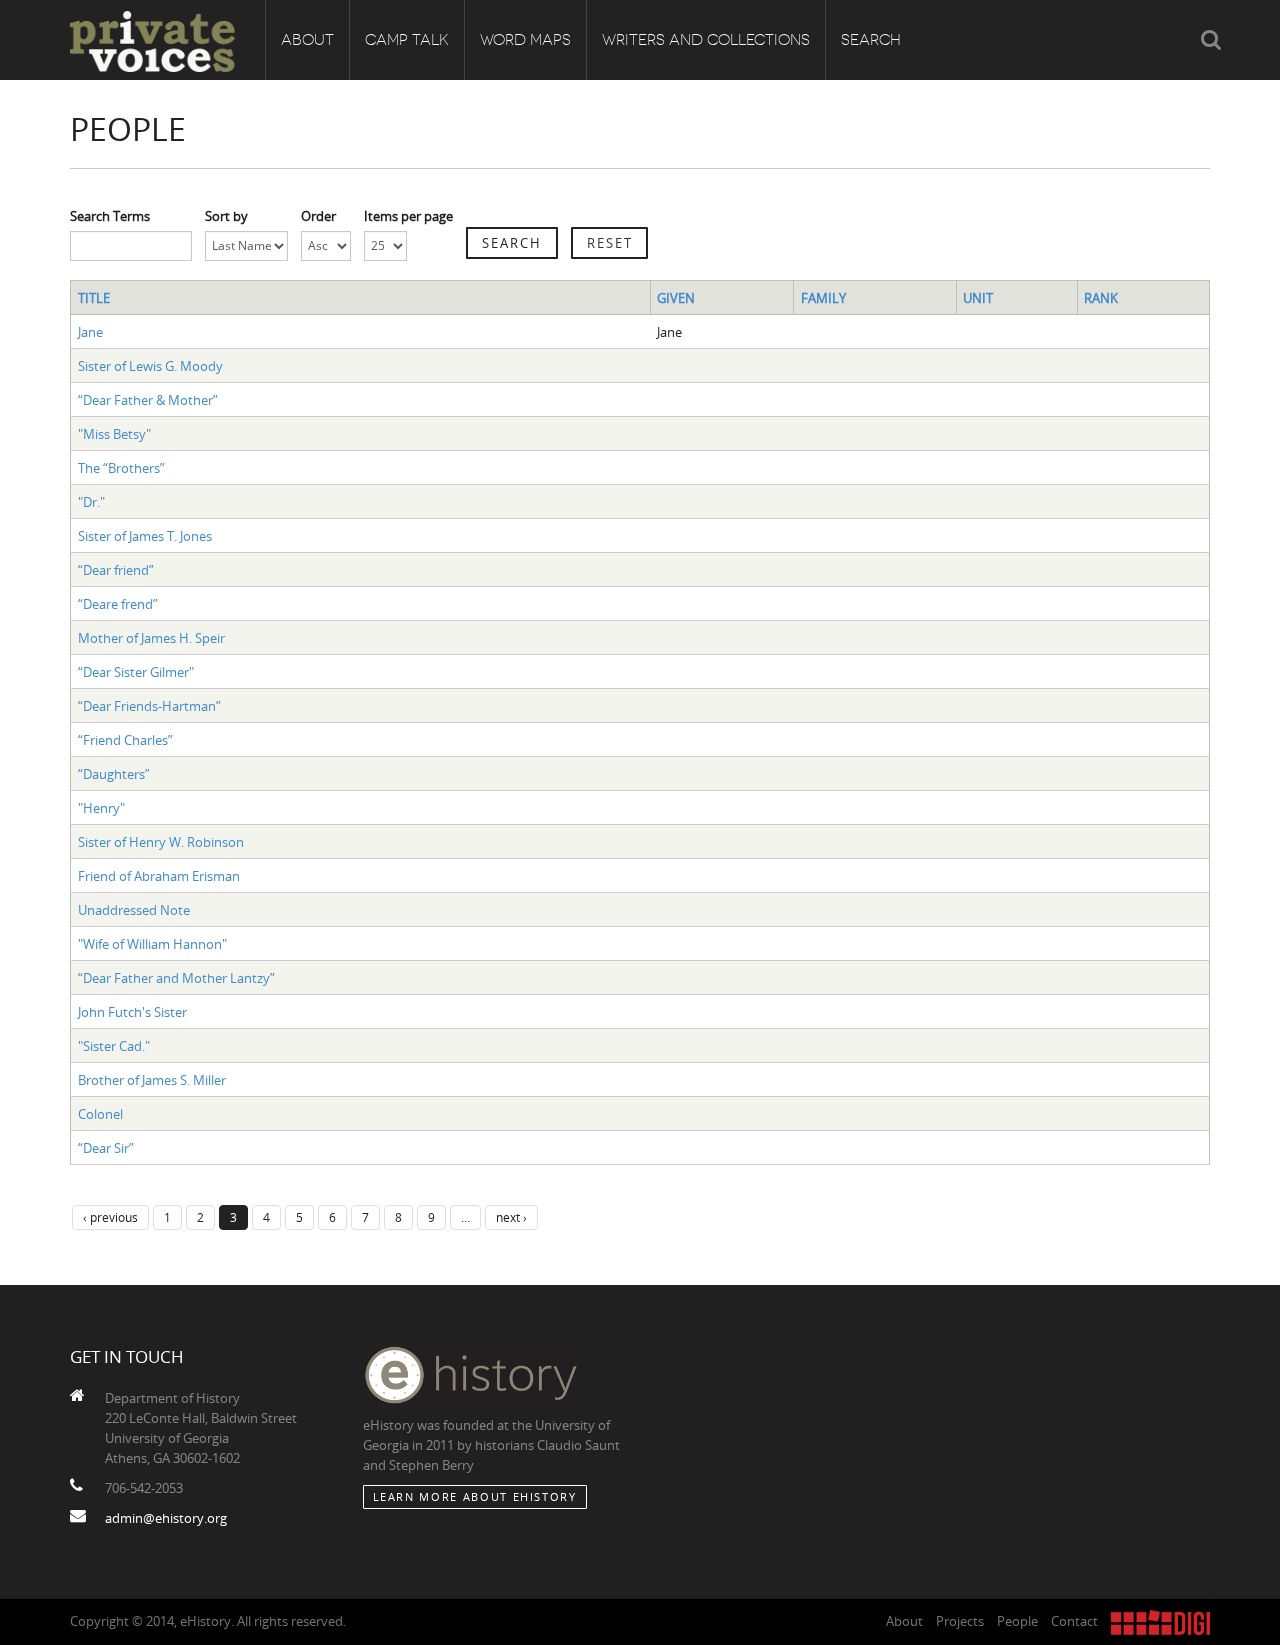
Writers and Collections (706, 40)
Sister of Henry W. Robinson (161, 842)
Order (318, 216)
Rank (1101, 298)
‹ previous (110, 1217)
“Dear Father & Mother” (148, 400)
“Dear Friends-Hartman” (149, 706)
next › (511, 1217)
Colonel (100, 1114)
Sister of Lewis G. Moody (150, 366)
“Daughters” (114, 774)
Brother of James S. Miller (152, 1080)
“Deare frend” (118, 604)
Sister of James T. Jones (145, 536)
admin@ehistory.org (166, 1518)
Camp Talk (407, 40)
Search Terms (110, 216)
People (1017, 1621)
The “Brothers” (121, 468)
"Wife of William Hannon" (152, 944)
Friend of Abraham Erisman (159, 876)
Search (871, 40)
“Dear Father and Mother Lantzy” (176, 978)
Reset (610, 243)
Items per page (408, 216)
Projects (960, 1621)
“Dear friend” (116, 570)
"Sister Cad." (114, 1046)
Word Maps (525, 40)
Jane (90, 332)
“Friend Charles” (125, 740)
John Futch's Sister (132, 1012)
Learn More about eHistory (475, 1496)
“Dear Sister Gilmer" (136, 672)
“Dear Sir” (106, 1148)
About (307, 40)
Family (823, 298)
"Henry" (101, 808)
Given (676, 298)
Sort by (226, 216)
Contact (1074, 1621)
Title (94, 298)
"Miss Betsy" (114, 434)
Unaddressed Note (134, 910)
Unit (978, 298)
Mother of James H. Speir (151, 638)
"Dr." (91, 502)
